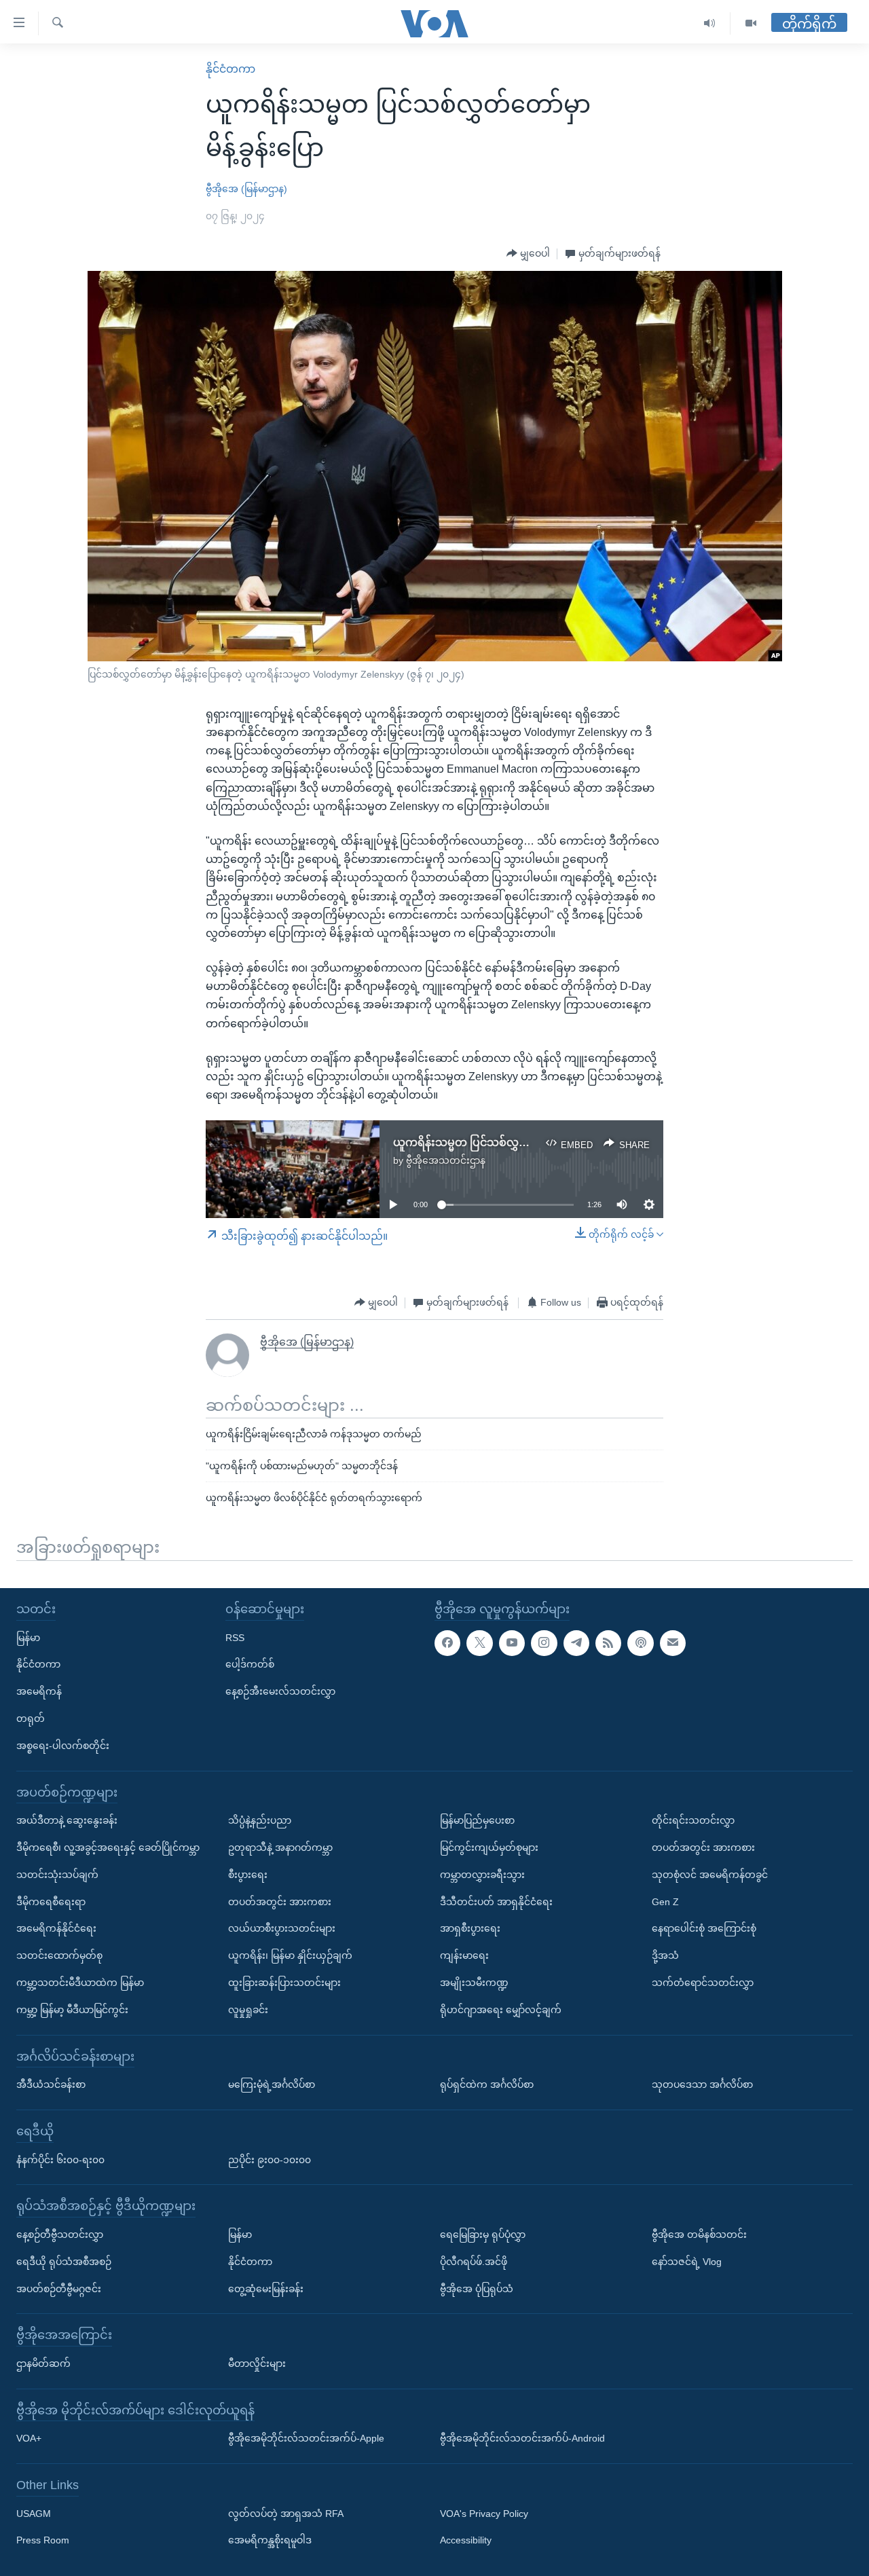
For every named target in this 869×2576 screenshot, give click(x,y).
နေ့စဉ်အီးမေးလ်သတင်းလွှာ (280, 1691)
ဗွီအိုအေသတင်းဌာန (446, 1160)
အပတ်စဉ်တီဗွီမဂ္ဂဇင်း (59, 2289)
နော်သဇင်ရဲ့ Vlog (687, 2262)
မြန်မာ (28, 1638)
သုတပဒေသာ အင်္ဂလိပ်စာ (702, 2084)
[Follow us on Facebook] (447, 1643)
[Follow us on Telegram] (576, 1643)
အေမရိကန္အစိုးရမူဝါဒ (270, 2541)
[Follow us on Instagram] (544, 1643)
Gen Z (665, 1902)
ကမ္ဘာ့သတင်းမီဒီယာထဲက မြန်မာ (80, 1983)
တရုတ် (31, 1718)
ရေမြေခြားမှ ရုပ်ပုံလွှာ (483, 2234)
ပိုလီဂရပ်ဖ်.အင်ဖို (474, 2262)
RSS (235, 1638)
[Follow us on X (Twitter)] (479, 1643)
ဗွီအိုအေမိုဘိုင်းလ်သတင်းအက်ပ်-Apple (306, 2438)
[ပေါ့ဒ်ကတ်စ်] (640, 1643)
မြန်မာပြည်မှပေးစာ (477, 1820)
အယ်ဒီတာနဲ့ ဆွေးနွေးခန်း (67, 1820)
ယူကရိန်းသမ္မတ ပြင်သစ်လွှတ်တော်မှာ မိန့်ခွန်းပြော (509, 1142)
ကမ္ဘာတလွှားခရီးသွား (482, 1875)
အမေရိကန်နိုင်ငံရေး (56, 1929)
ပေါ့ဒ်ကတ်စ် (250, 1665)
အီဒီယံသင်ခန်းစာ (51, 2084)
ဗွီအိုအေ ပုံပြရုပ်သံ (477, 2289)
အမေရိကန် (39, 1691)
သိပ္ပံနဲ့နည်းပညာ (260, 1820)
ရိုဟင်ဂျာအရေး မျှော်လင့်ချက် (501, 2010)
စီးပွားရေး (248, 1875)
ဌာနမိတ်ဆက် (43, 2363)
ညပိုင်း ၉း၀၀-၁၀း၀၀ (270, 2160)
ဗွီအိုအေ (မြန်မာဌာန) (246, 189)
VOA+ (29, 2438)
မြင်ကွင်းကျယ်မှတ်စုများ (489, 1847)
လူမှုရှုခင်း (248, 2010)
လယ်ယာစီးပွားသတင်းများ (282, 1929)
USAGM (34, 2514)
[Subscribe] (673, 1643)
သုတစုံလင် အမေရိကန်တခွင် (710, 1875)
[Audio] (710, 23)
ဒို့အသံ (665, 1955)
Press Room (43, 2541)
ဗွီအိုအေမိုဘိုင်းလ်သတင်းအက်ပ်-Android (522, 2438)
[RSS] (608, 1643)
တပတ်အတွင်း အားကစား (280, 1902)
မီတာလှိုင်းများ (257, 2363)
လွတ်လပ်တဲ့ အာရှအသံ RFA (286, 2514)
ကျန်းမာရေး (464, 1955)
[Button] (528, 254)
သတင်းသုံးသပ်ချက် (57, 1875)
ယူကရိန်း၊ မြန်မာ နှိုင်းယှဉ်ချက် (290, 1955)
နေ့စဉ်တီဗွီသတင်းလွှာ (60, 2234)
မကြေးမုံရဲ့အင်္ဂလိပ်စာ (272, 2084)
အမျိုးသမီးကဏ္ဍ (474, 1983)
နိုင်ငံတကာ (230, 69)
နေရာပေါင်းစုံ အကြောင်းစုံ (704, 1929)
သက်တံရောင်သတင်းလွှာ (703, 1983)
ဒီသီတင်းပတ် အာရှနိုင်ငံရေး (496, 1902)
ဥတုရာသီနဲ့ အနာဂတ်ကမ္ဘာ (280, 1847)
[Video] (751, 23)
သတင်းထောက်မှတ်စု (59, 1955)
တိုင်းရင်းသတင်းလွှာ (693, 1820)
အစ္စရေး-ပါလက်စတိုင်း (63, 1746)
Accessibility (466, 2541)
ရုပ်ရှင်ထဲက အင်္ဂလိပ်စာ (487, 2084)
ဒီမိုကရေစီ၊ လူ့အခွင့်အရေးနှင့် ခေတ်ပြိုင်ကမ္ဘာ (108, 1847)
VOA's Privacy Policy (484, 2514)
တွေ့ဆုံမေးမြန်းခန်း (266, 2289)
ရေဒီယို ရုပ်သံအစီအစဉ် (64, 2262)
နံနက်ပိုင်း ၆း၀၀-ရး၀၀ (60, 2160)
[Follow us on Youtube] (512, 1643)
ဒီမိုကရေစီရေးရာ (51, 1902)
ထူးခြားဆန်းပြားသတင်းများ (284, 1983)
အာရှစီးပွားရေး (470, 1929)
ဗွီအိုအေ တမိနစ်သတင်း (699, 2234)
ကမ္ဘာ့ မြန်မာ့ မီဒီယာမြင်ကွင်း (72, 2010)
